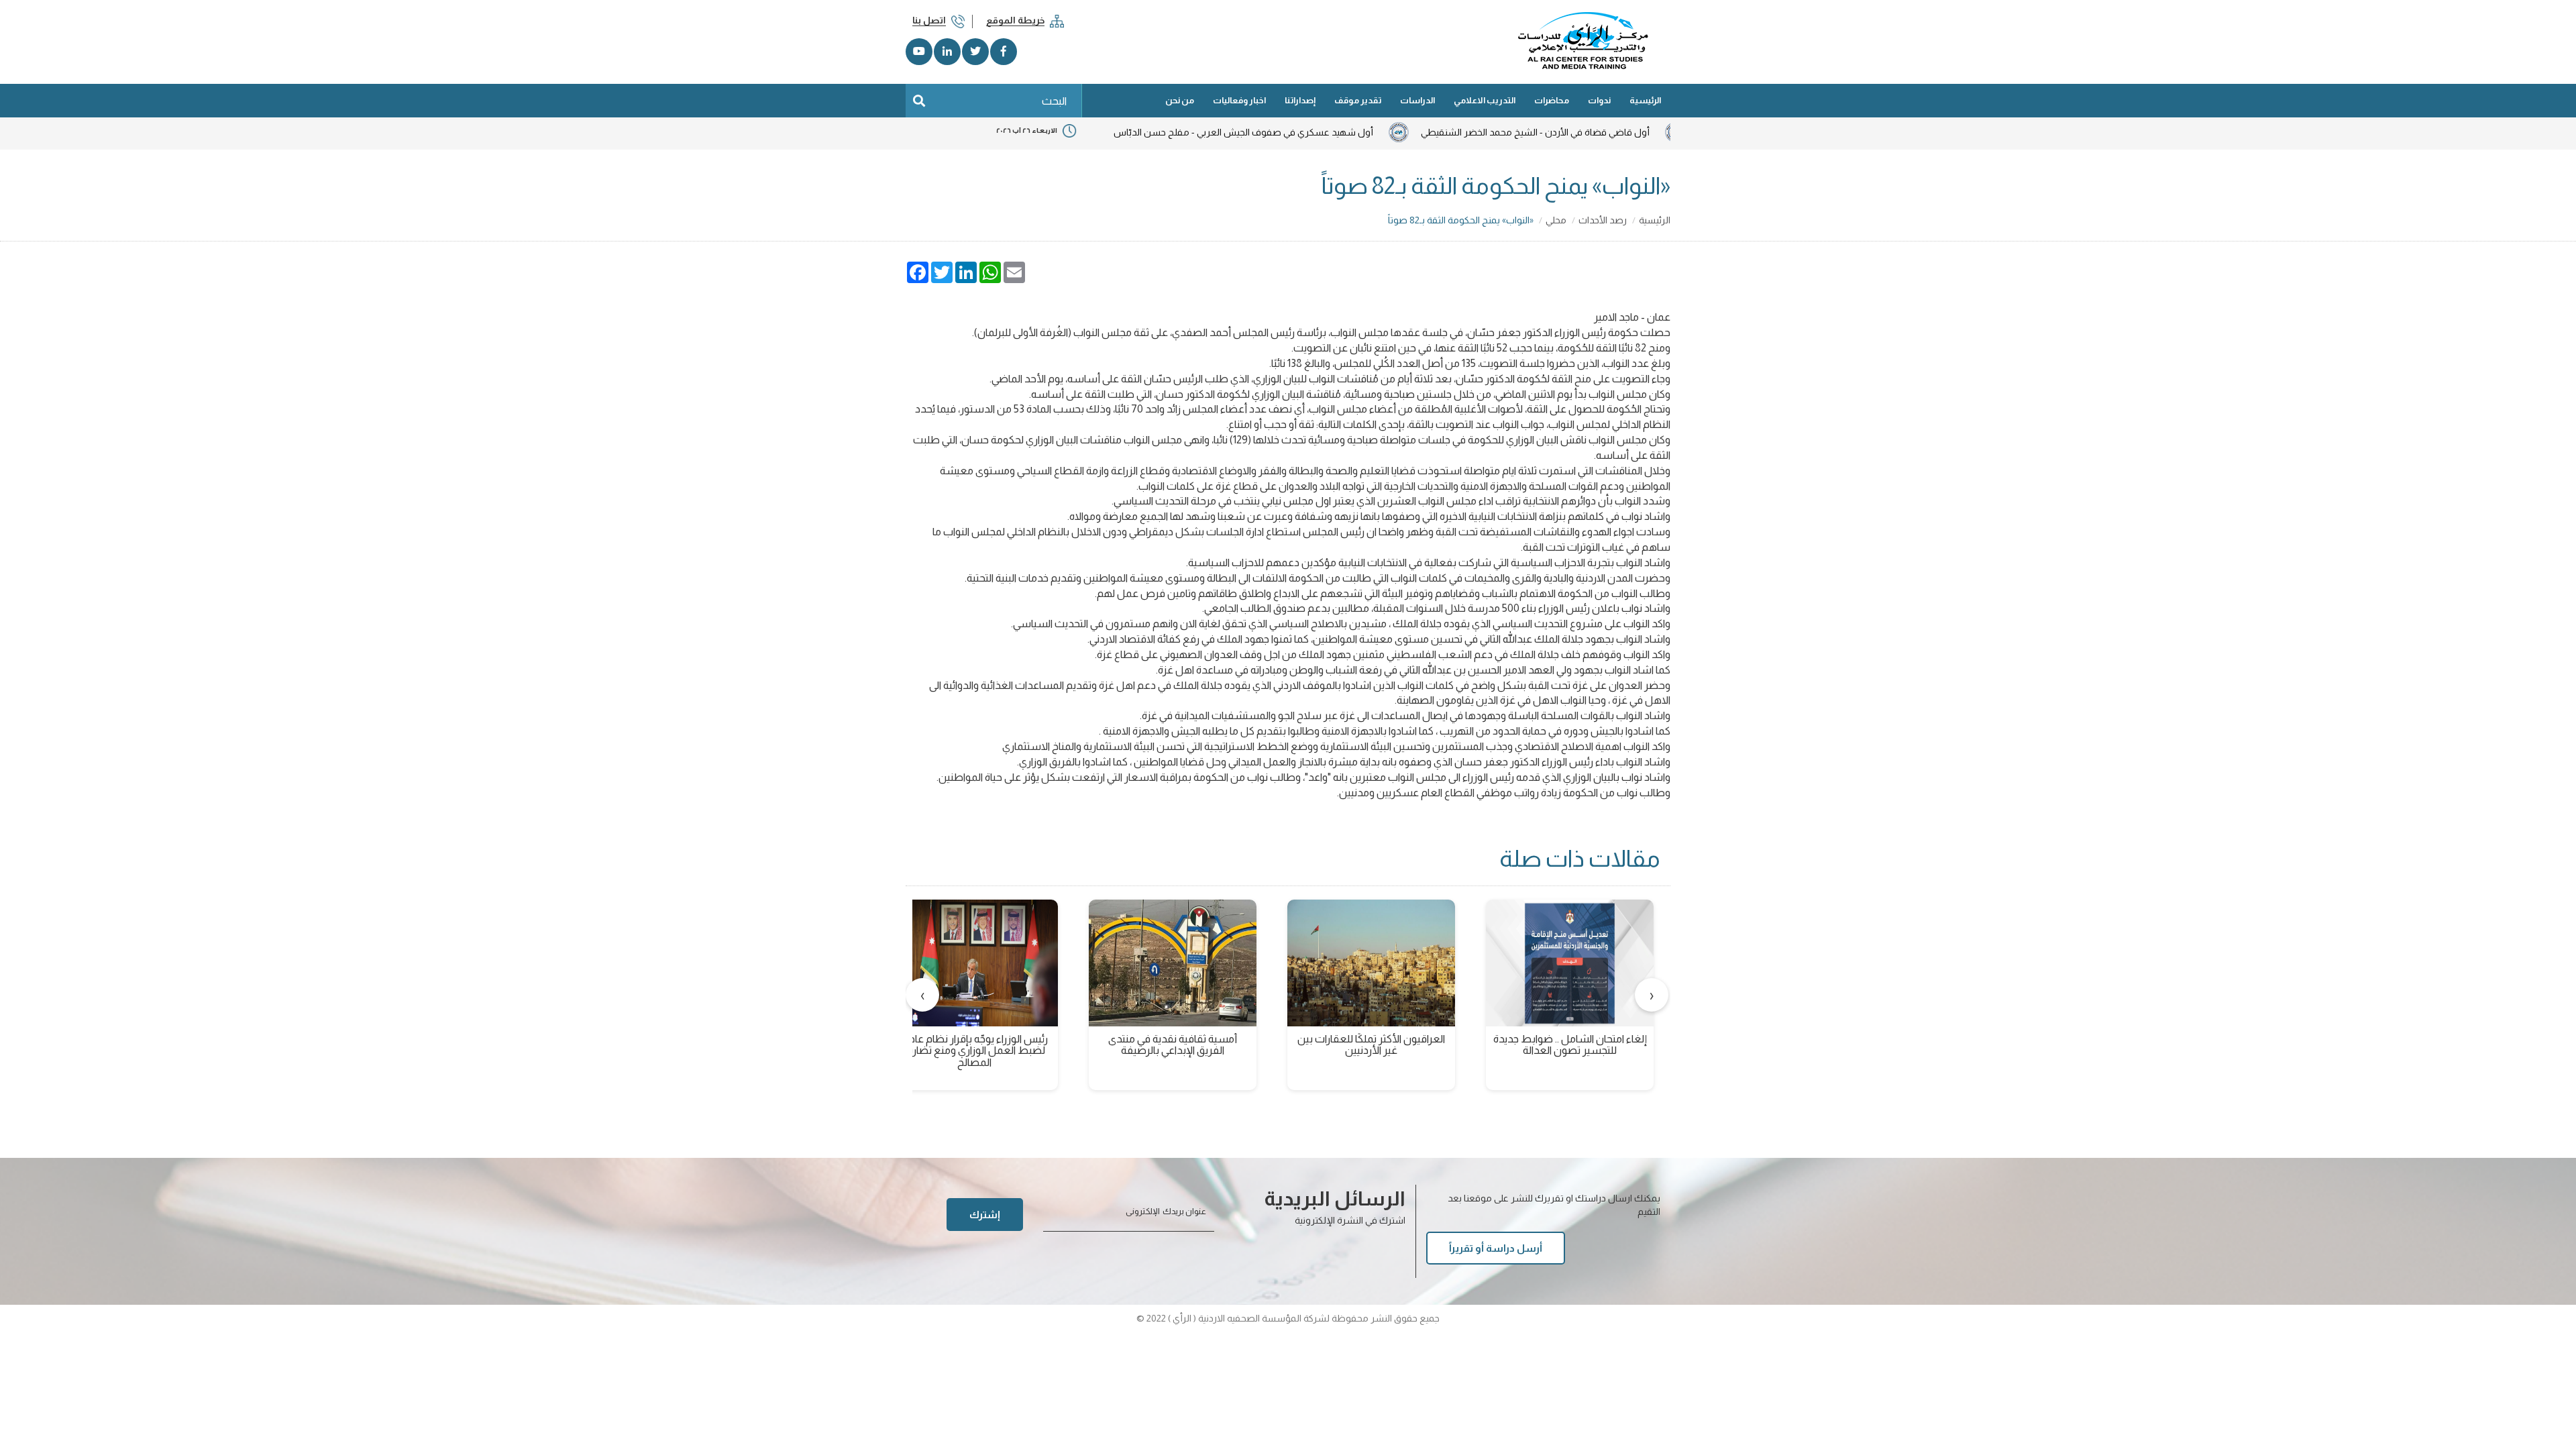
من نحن (1180, 100)
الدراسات (1417, 100)
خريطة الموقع (1015, 20)
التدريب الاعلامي (1485, 100)
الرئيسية (1645, 100)
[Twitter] (975, 52)
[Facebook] (1004, 52)
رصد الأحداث (1603, 220)
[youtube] (919, 52)
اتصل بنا (929, 20)
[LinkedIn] (947, 52)
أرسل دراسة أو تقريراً (1496, 1248)
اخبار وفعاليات (1239, 100)
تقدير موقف (1358, 100)
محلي (1556, 220)
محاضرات (1552, 100)
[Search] (919, 101)
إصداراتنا (1300, 100)
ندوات (1599, 100)
